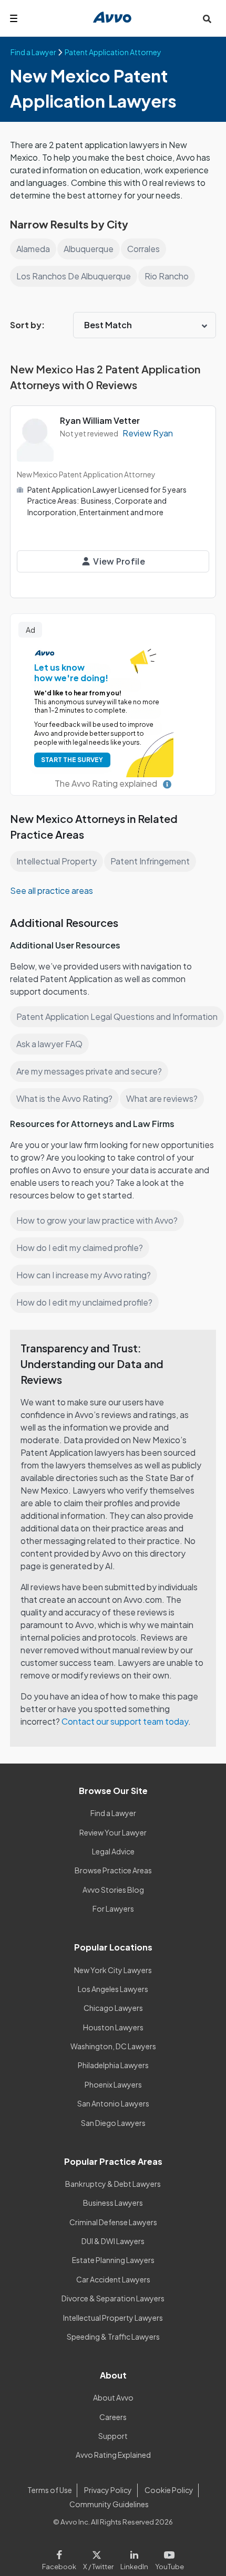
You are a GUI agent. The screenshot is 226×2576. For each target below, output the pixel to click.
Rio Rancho (167, 276)
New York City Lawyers (113, 1970)
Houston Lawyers (113, 2027)
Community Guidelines (109, 2504)
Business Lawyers (113, 2203)
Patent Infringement (150, 861)
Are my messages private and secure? (89, 1071)
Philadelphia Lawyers (113, 2065)
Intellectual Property (56, 861)
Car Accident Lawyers (113, 2279)
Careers (113, 2417)
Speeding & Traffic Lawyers (113, 2337)
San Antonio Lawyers (113, 2103)
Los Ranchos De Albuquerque (74, 276)
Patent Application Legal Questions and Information (117, 1016)
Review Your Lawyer (113, 1832)
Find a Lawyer (113, 1813)
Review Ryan (148, 433)
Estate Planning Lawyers (113, 2260)
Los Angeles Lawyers (113, 1989)
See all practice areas (52, 890)
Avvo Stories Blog (113, 1890)
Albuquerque (89, 249)
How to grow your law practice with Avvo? (97, 1220)
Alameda (33, 249)
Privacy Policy (108, 2490)
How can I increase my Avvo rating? (84, 1275)
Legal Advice (113, 1851)
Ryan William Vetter (100, 420)
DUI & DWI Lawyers (113, 2241)
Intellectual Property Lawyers (113, 2318)
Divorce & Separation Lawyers (113, 2298)
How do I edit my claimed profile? (80, 1248)
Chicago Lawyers (113, 2008)
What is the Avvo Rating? (64, 1098)
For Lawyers (113, 1908)
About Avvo (113, 2397)
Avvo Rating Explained (113, 2455)
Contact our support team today (125, 1721)
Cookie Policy (169, 2490)
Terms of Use (50, 2490)
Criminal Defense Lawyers (113, 2222)
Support (113, 2436)
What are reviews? (162, 1098)
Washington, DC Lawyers (113, 2046)
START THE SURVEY (72, 760)
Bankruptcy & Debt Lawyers (113, 2184)
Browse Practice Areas (113, 1870)
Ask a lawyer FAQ (49, 1044)
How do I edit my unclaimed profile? (84, 1302)
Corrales (143, 249)
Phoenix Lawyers (113, 2084)
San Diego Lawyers (113, 2123)
